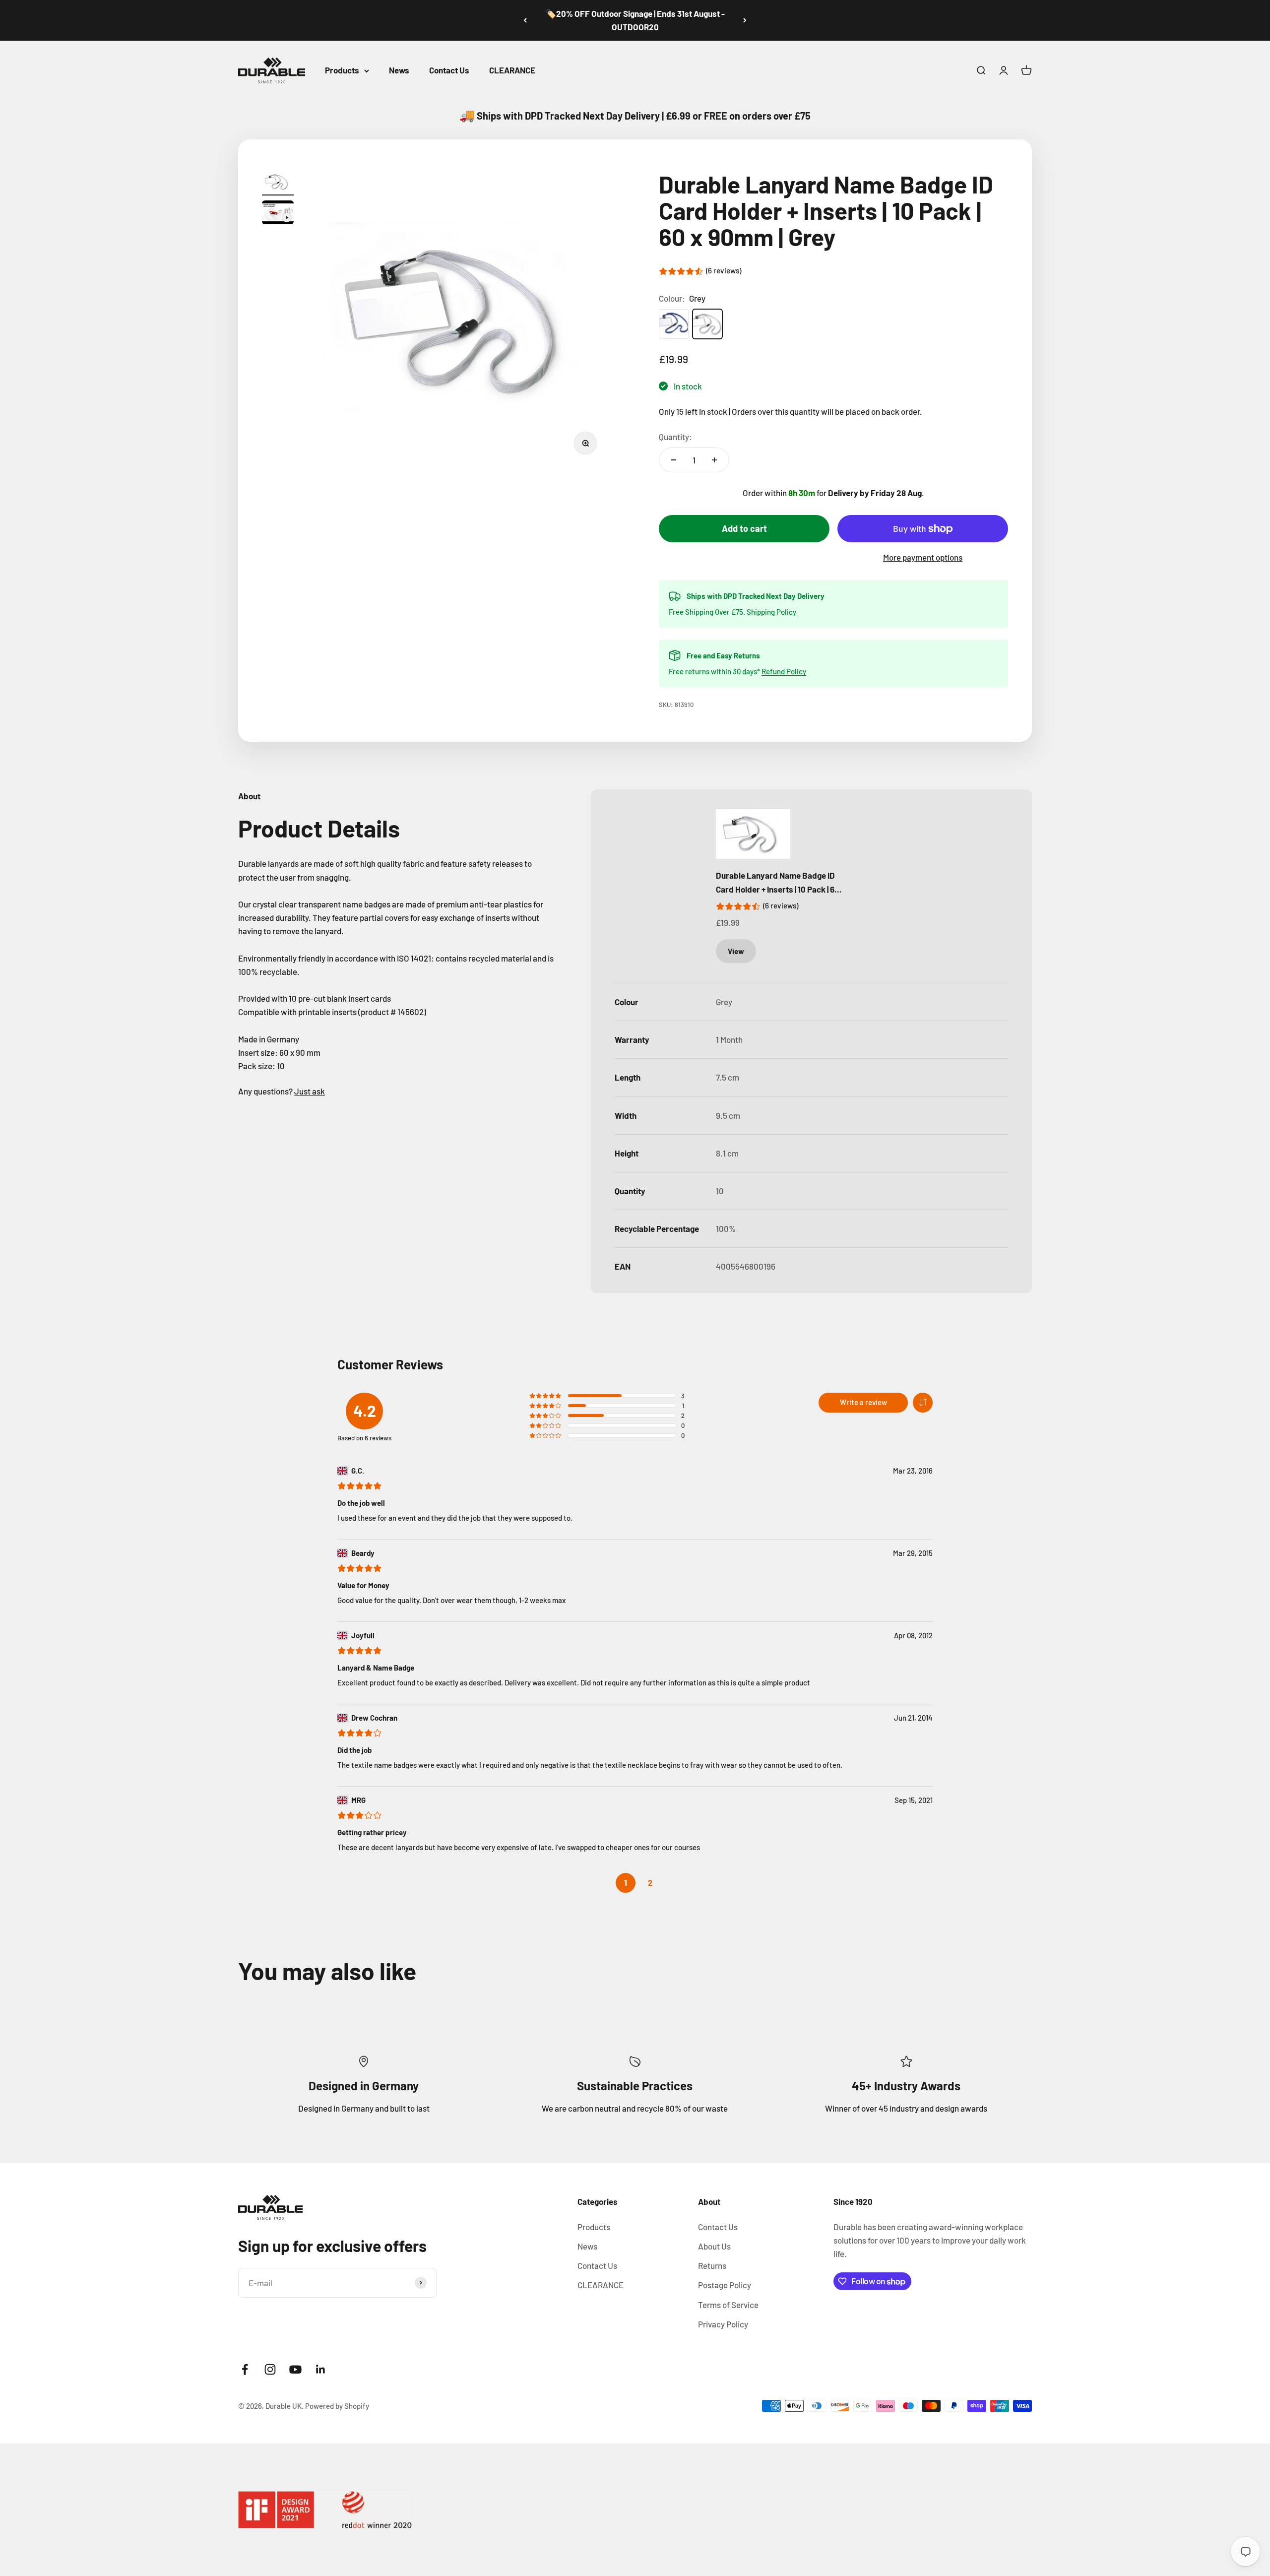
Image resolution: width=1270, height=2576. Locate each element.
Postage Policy (725, 2285)
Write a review (863, 1402)
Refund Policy (784, 671)
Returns (712, 2265)
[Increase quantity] (714, 460)
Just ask (310, 1091)
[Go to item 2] (278, 214)
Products (342, 70)
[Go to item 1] (278, 183)
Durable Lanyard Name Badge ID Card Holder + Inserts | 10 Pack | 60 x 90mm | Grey (778, 883)
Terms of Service (728, 2305)
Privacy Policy (723, 2324)
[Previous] (525, 20)
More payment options (923, 557)
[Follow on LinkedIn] (321, 2369)
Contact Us (449, 70)
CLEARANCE (512, 70)
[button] (923, 1403)
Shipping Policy (771, 612)
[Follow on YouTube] (295, 2369)
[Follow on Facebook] (245, 2369)
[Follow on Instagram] (270, 2369)
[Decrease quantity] (674, 460)
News (399, 70)
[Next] (745, 20)
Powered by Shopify (337, 2406)
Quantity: (675, 437)
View (736, 951)
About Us (714, 2246)
